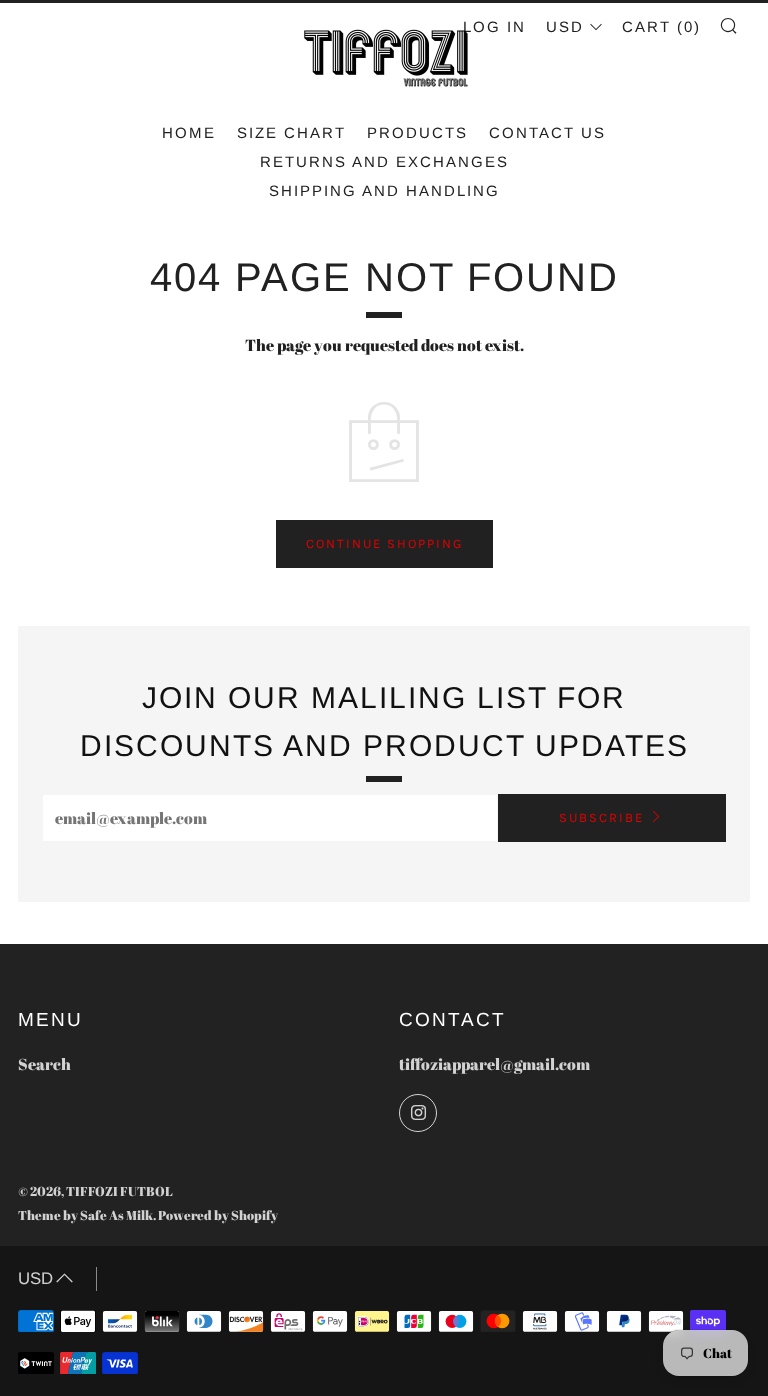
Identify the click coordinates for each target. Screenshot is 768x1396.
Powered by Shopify (218, 1215)
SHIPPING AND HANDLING (384, 190)
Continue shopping (384, 543)
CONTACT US (547, 132)
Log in (494, 26)
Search (44, 1064)
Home (189, 132)
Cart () (661, 26)
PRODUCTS (417, 132)
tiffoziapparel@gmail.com (494, 1064)
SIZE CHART (291, 132)
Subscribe (601, 817)
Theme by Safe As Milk (85, 1215)
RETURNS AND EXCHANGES (384, 161)
